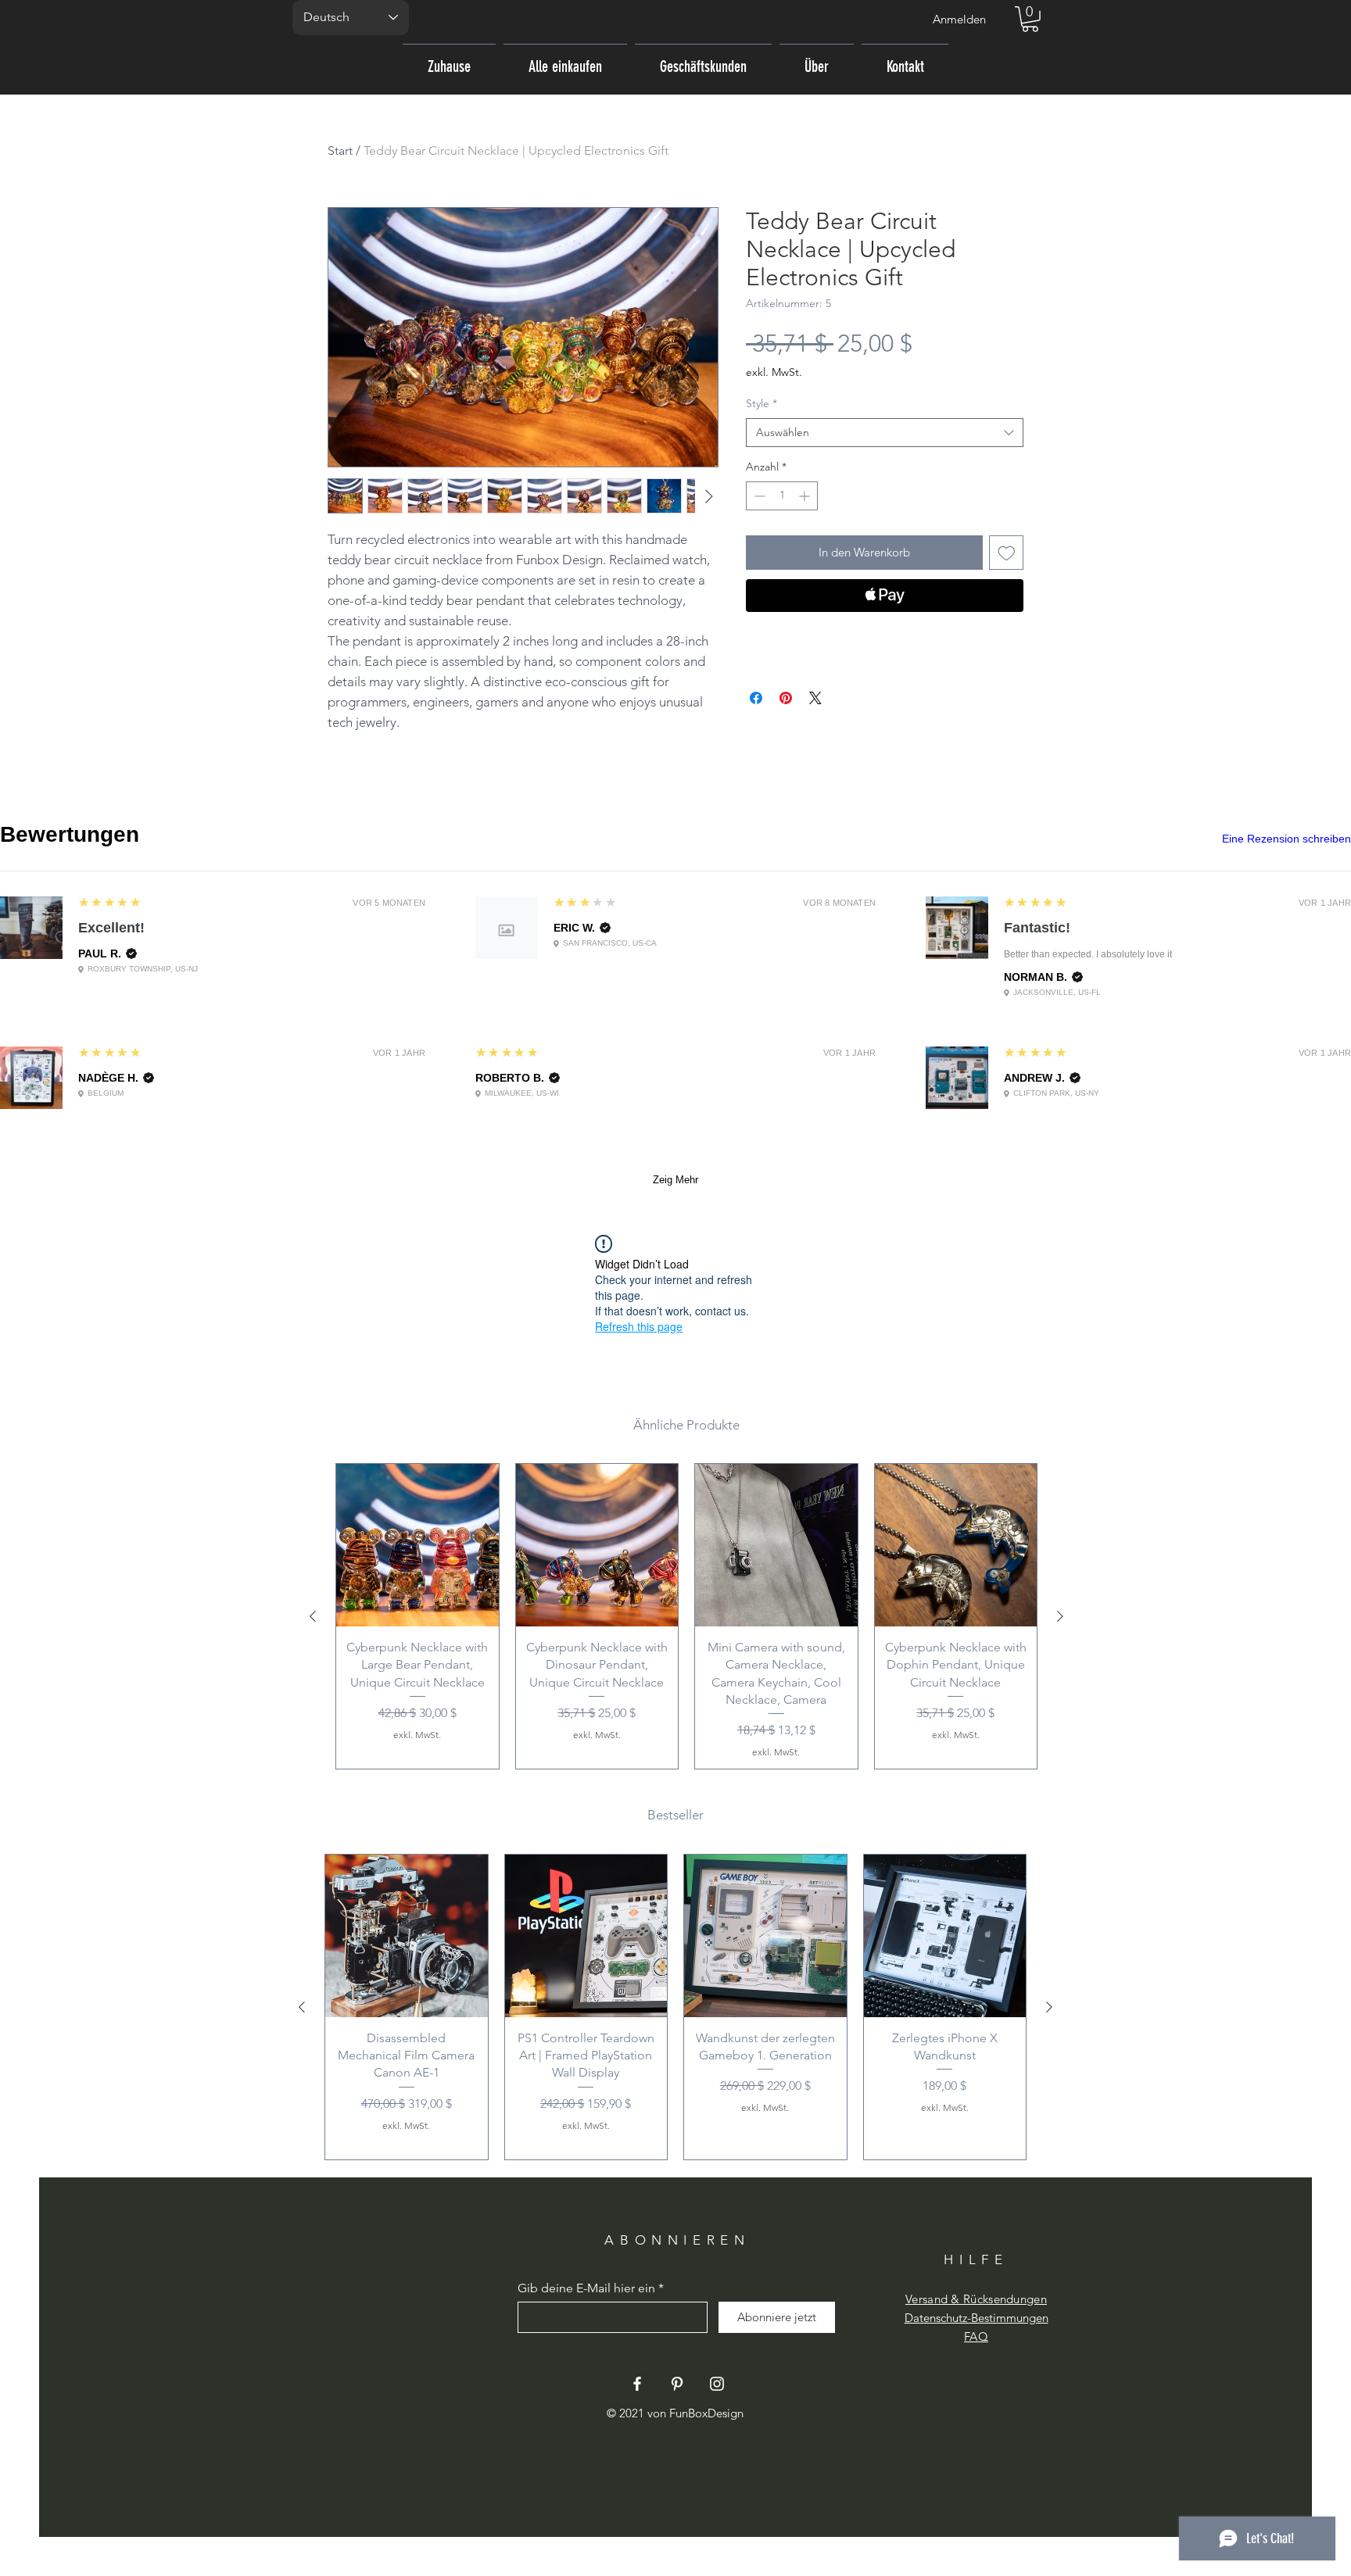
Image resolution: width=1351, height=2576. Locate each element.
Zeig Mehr (675, 1180)
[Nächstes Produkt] (1060, 1616)
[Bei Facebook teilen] (756, 698)
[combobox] (885, 433)
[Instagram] (717, 2384)
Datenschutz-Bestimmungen (977, 2318)
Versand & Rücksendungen (976, 2299)
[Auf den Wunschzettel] (1007, 553)
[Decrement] (758, 496)
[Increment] (806, 496)
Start (340, 150)
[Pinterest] (677, 2384)
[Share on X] (815, 698)
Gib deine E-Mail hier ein (586, 2288)
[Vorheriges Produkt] (313, 1616)
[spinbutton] (782, 496)
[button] (1030, 19)
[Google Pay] (885, 638)
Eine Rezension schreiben (1286, 839)
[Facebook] (637, 2384)
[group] (686, 1616)
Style (762, 403)
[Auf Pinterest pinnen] (786, 698)
